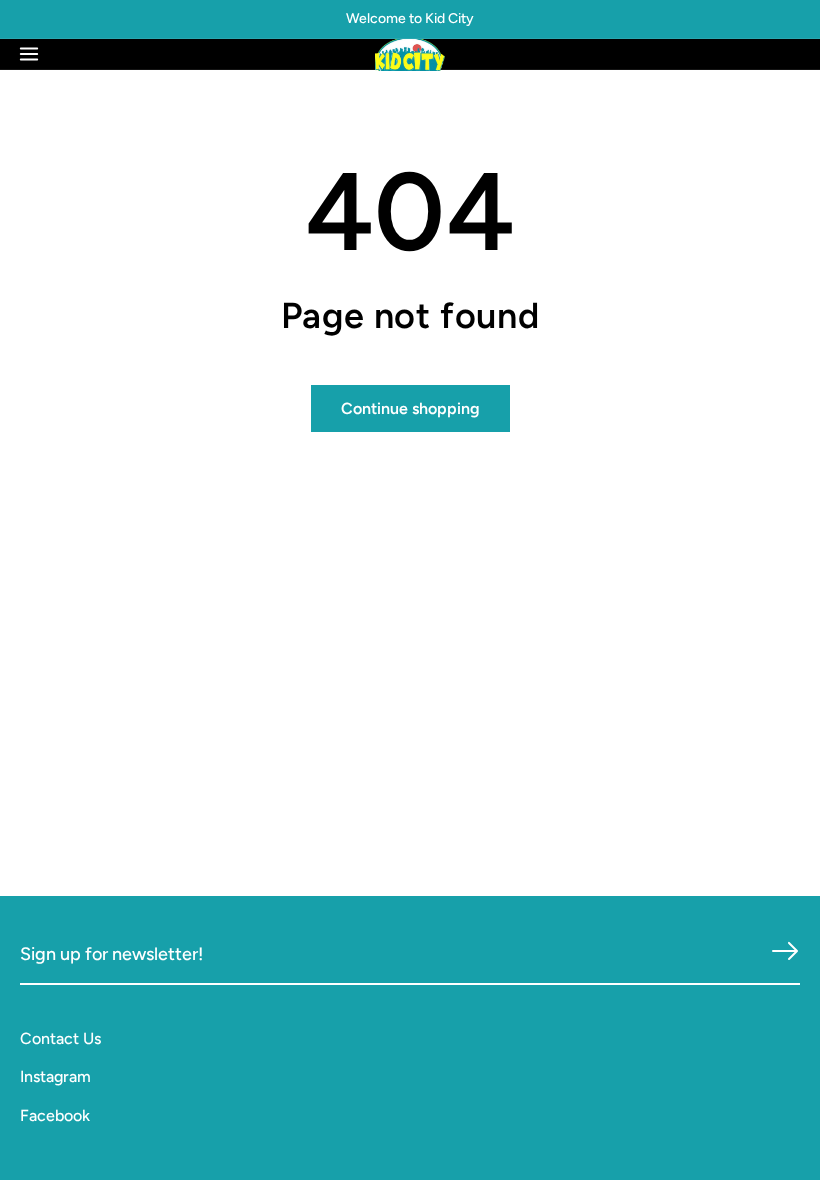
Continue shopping (410, 408)
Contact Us (60, 1038)
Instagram (55, 1076)
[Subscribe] (785, 951)
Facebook (55, 1115)
